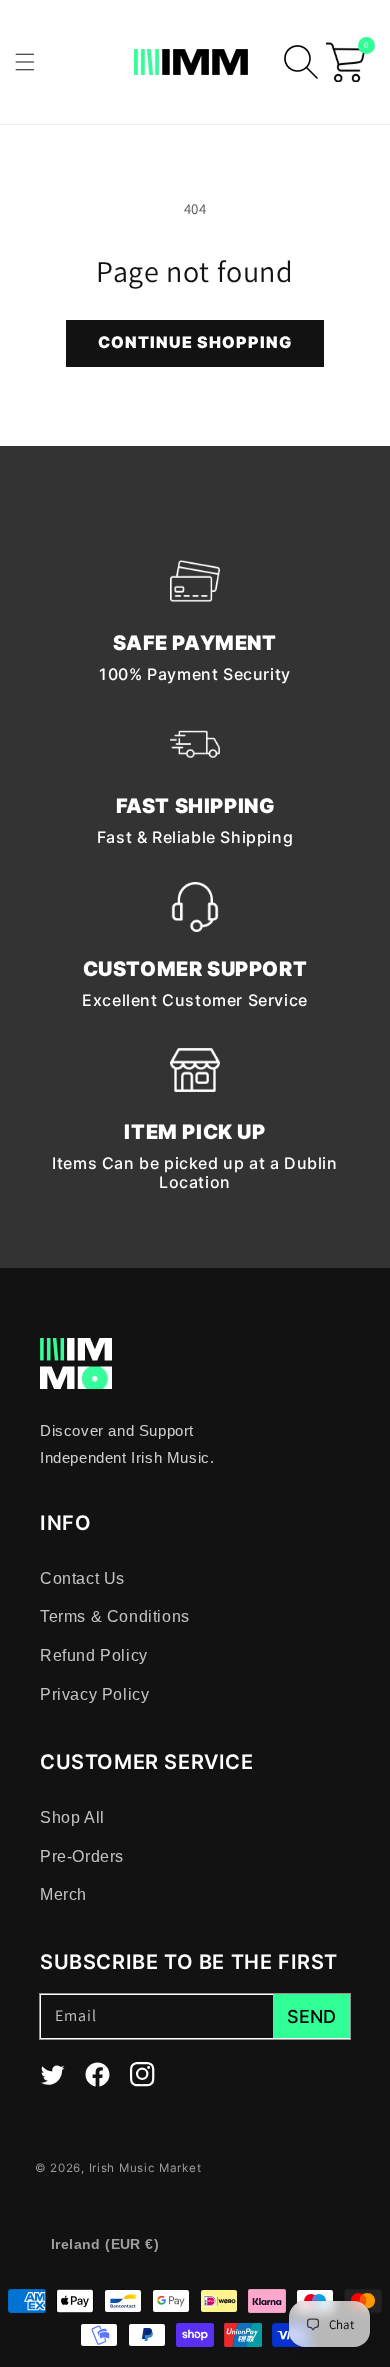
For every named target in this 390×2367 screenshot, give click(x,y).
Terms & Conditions (115, 1616)
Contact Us (82, 1578)
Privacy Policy (94, 1694)
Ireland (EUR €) (105, 2244)
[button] (25, 62)
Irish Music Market (145, 2168)
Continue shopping (195, 342)
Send (311, 2016)
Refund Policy (94, 1655)
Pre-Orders (82, 1856)
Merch (63, 1894)
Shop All (72, 1817)
